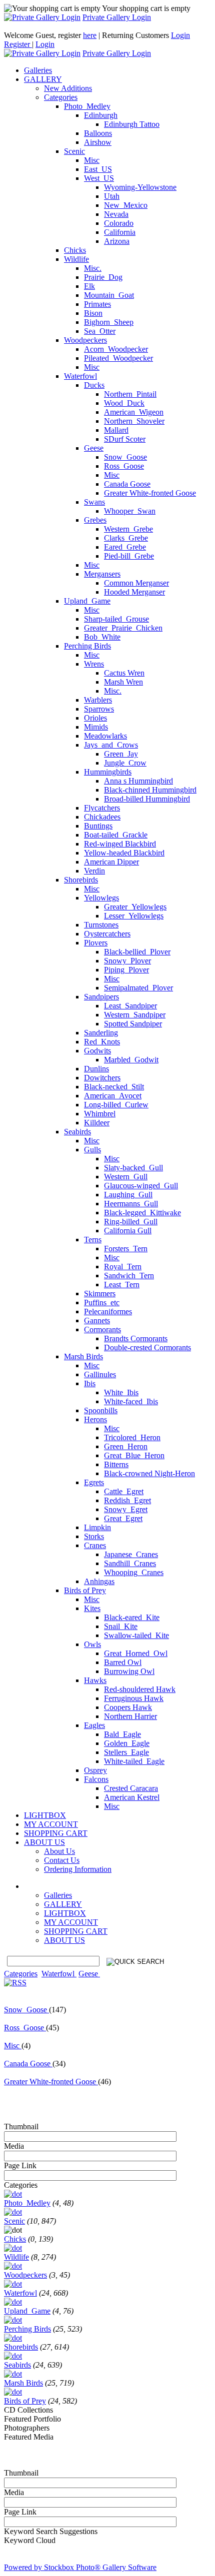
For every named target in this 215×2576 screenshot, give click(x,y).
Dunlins (96, 1069)
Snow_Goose (125, 457)
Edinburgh (101, 115)
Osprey (95, 1770)
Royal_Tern (123, 1267)
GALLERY (63, 1904)
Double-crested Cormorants (147, 1347)
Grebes (95, 520)
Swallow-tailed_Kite (136, 1635)
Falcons (96, 1779)
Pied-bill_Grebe (129, 556)
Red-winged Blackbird (120, 844)
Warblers (98, 700)
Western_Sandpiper (135, 1015)
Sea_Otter (100, 331)
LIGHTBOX (65, 1913)
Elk (89, 286)
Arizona (117, 241)
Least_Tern (122, 1285)
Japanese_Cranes (131, 1554)
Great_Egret (123, 1518)
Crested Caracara (131, 1788)
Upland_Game (87, 601)
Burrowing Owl (129, 1671)
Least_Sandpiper (130, 1006)
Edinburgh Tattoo (132, 124)
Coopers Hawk (128, 1707)
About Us (59, 1851)
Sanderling (101, 1033)
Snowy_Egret (126, 1509)
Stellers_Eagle (126, 1752)
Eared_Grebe (125, 547)
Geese (94, 448)
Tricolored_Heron (132, 1437)
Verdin (94, 871)
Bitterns (116, 1464)
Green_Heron (126, 1446)
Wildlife (76, 259)
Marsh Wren (123, 682)
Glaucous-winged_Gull (141, 1186)
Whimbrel (100, 1114)
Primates (97, 304)
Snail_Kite (121, 1626)
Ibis (90, 1383)
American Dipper (111, 862)
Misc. (93, 268)
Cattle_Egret (124, 1491)
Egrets (94, 1482)
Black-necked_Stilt (114, 1087)
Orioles (95, 718)
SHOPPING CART (76, 1931)
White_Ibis (121, 1392)
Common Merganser (136, 583)
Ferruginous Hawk (134, 1698)
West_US (99, 178)
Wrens (94, 664)
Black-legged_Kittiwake (142, 1213)
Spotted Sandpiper (133, 1024)
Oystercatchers (107, 934)
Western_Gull (126, 1177)
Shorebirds (81, 880)
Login (180, 35)
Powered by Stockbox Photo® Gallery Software (80, 2567)
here (90, 35)
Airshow (98, 142)
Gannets (97, 1320)
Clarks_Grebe (126, 538)
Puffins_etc (102, 1302)
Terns (93, 1240)
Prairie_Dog (103, 277)
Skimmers (100, 1293)
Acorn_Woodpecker (116, 349)
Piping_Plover (126, 970)
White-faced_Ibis (131, 1401)
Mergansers (102, 574)
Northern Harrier (130, 1716)
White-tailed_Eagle (134, 1761)
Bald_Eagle (122, 1734)
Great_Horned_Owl (136, 1653)
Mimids (96, 727)
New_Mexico (126, 205)
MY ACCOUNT (71, 1922)
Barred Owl (123, 1662)
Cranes (95, 1545)
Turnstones (101, 925)
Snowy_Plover (127, 961)
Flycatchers (102, 808)
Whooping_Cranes (134, 1572)
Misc (92, 160)
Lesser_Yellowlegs (134, 916)
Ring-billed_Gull (131, 1222)
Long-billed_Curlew (116, 1105)
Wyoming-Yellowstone (140, 187)
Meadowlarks (105, 736)
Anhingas (99, 1581)
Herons (95, 1419)
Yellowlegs (101, 898)
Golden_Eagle (127, 1743)
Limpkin (97, 1527)
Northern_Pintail (130, 394)
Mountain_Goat (109, 295)
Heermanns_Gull (131, 1204)
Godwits (97, 1051)
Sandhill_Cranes (130, 1563)
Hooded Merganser (134, 592)
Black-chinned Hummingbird (150, 790)
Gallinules (100, 1374)
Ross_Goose (124, 466)
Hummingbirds (108, 772)
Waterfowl (80, 376)
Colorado (119, 223)
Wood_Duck (124, 403)
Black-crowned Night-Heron (149, 1473)
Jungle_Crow (125, 763)
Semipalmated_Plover (138, 988)
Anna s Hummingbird (138, 781)
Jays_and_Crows (111, 745)
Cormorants (102, 1329)
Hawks (95, 1680)
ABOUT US (64, 1940)
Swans (94, 502)
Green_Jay (121, 754)
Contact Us (62, 1860)
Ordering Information (78, 1869)
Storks (94, 1536)
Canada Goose (127, 484)
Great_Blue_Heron (134, 1455)
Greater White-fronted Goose (150, 493)
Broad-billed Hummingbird (147, 799)
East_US (98, 169)
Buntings (98, 826)
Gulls (92, 1150)
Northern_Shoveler (134, 421)
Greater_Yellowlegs (135, 907)
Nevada (116, 214)
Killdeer (97, 1123)
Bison (93, 313)
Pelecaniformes (108, 1311)
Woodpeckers (85, 340)
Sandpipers (101, 997)
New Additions (68, 88)
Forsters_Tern (126, 1249)
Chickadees (102, 817)
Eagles (94, 1725)
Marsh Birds (83, 1356)
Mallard (116, 430)
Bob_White (102, 637)
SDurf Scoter (125, 439)
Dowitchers (102, 1078)
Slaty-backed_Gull (133, 1168)
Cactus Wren (124, 673)
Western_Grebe (128, 529)
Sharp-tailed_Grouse (116, 619)
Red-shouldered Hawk (140, 1689)
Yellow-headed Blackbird (124, 853)
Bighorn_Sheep (109, 322)
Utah (112, 196)
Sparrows (99, 709)
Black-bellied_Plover (137, 952)
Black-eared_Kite (132, 1617)
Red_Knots (102, 1042)
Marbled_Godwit (131, 1060)
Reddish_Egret (127, 1500)
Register (18, 44)
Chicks (75, 250)
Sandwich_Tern (129, 1276)
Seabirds (77, 1132)
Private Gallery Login (117, 17)
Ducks (94, 385)
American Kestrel (132, 1797)
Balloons (98, 133)
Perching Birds (87, 646)
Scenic (74, 151)
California (120, 232)
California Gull (128, 1231)
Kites (92, 1608)
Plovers (96, 943)
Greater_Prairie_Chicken (123, 628)
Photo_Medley (87, 106)
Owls (92, 1644)
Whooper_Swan (130, 511)
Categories (61, 97)
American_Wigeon (134, 412)
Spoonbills (101, 1410)
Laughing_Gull (128, 1195)
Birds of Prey (85, 1590)
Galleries (58, 1895)
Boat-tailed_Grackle (116, 835)
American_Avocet (113, 1096)
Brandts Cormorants (136, 1338)
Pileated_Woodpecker (118, 358)
